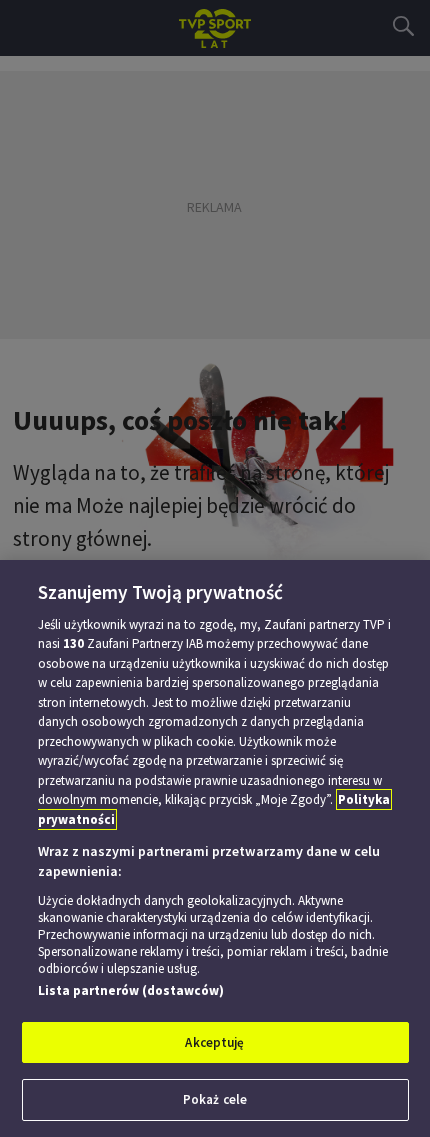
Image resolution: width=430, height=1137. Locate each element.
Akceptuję (214, 1042)
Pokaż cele (215, 1099)
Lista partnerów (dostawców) (131, 990)
